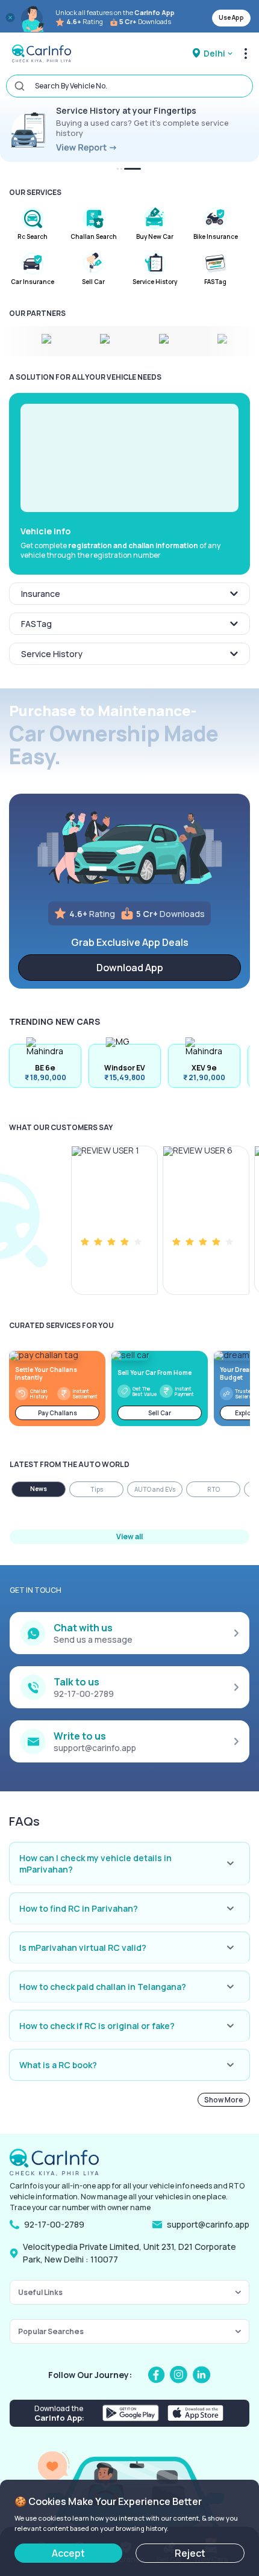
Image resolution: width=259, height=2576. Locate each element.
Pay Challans (58, 1413)
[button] (129, 458)
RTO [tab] (214, 1489)
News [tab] (39, 1489)
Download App (130, 968)
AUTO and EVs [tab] (155, 1489)
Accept (68, 2553)
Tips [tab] (97, 1489)
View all (129, 1537)
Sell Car (160, 1413)
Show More (224, 2100)
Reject (190, 2553)
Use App (231, 17)
